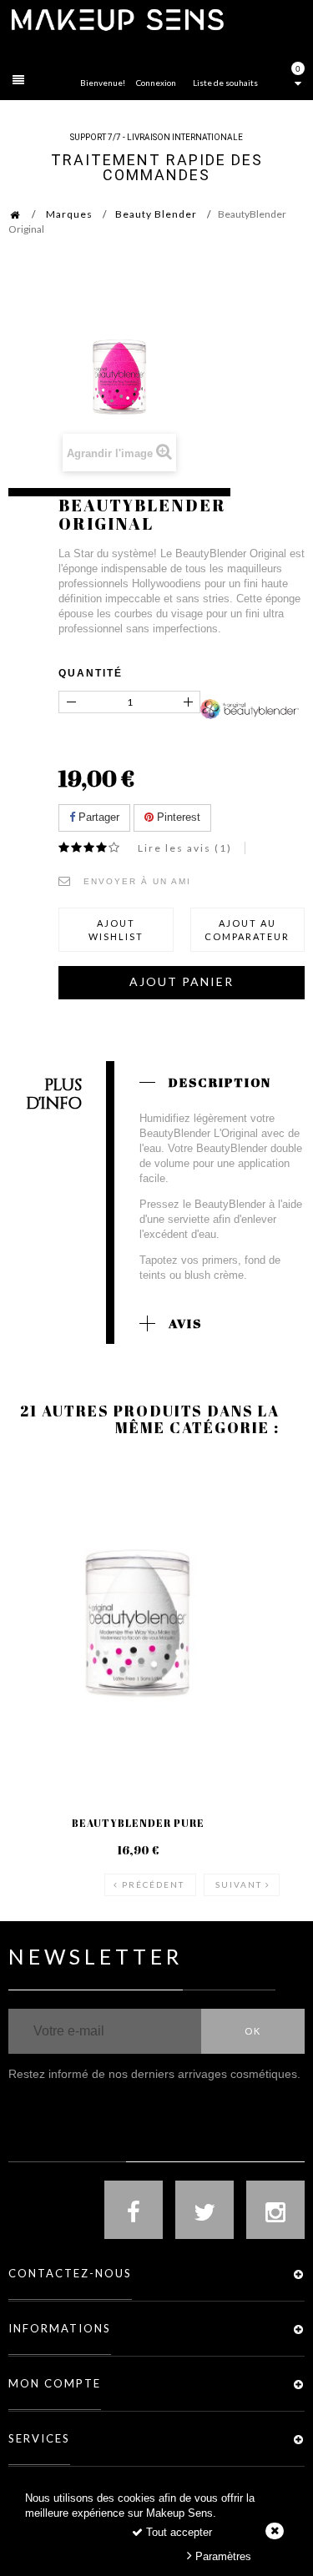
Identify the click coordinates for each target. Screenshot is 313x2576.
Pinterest (177, 817)
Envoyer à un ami (137, 881)
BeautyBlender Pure (138, 1823)
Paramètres (222, 2556)
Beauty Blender (156, 214)
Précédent (153, 1884)
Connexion (156, 83)
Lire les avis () (185, 848)
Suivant (239, 1884)
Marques (69, 214)
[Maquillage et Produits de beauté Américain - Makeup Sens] (117, 19)
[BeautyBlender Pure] (138, 1623)
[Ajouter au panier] (41, 1526)
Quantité (91, 673)
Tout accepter (177, 2532)
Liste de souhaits (225, 83)
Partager (97, 817)
